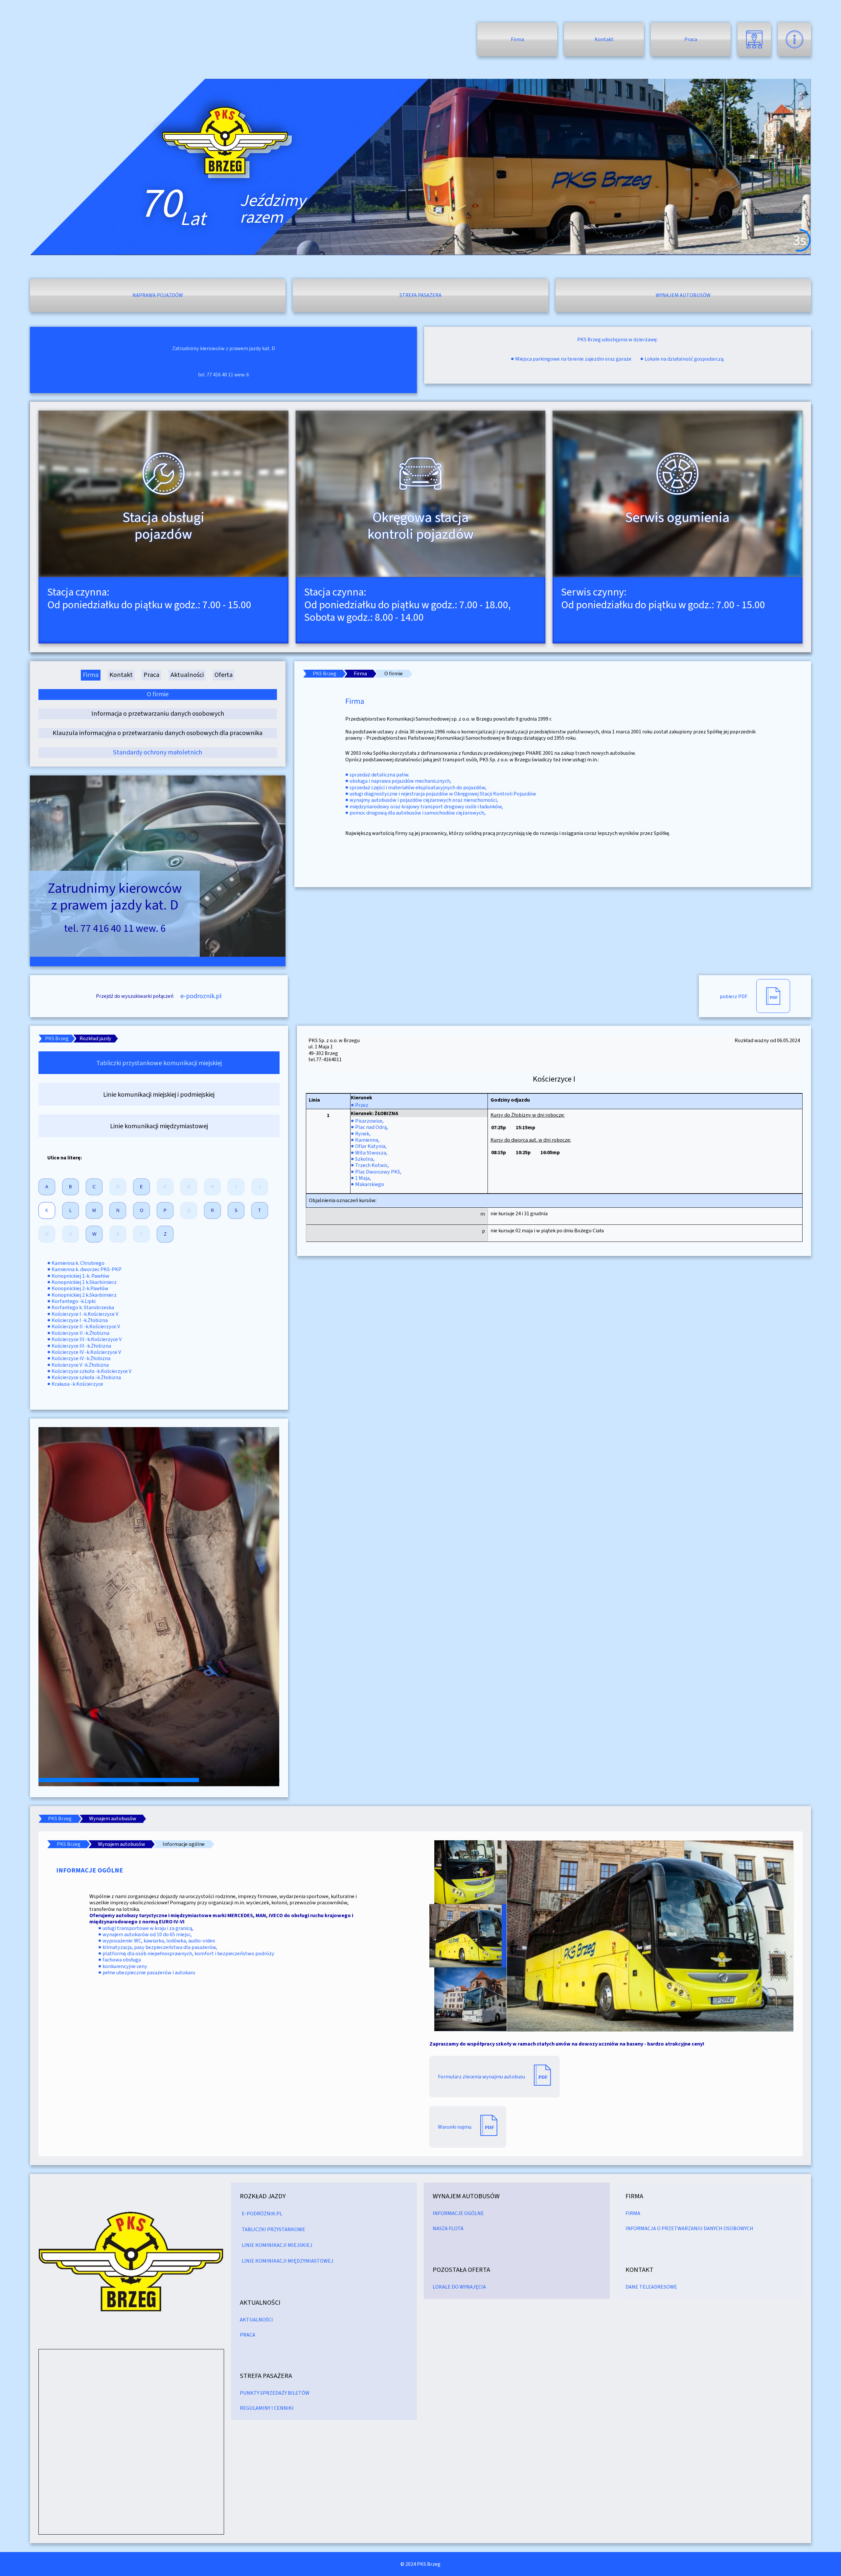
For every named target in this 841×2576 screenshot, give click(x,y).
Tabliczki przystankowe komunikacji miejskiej (159, 1063)
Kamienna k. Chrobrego (78, 1263)
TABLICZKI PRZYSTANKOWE (273, 2229)
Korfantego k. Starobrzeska (83, 1307)
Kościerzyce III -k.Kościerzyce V (87, 1339)
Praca (691, 39)
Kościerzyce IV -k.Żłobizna (81, 1358)
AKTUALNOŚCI (256, 2320)
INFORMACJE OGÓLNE (458, 2213)
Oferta (224, 675)
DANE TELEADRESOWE (651, 2287)
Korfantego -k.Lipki (74, 1301)
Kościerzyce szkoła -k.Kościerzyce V (91, 1371)
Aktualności (187, 675)
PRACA (248, 2335)
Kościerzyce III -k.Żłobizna (81, 1346)
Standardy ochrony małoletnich (158, 752)
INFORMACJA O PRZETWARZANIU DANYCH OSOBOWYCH (689, 2228)
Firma (517, 39)
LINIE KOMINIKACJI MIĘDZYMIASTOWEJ (288, 2261)
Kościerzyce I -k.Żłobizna (80, 1320)
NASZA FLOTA (448, 2228)
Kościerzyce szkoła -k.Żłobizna (86, 1377)
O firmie (158, 694)
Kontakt (604, 39)
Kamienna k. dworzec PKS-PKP (87, 1269)
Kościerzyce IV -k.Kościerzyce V (86, 1352)
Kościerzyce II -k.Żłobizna (80, 1333)
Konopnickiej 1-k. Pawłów (80, 1276)
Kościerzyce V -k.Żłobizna (80, 1365)
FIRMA (633, 2213)
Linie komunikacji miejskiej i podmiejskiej (159, 1095)
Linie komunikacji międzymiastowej (159, 1126)
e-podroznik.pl (201, 996)
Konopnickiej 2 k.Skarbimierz (84, 1295)
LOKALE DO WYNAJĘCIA (459, 2287)
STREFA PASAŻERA (266, 2376)
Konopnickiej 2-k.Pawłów (80, 1288)
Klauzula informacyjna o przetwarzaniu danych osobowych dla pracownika (158, 733)
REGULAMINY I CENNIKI (267, 2408)
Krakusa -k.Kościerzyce (77, 1384)
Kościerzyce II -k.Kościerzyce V (86, 1326)
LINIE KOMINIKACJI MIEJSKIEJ (277, 2245)
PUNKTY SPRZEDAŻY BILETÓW (275, 2393)
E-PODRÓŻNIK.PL (262, 2214)
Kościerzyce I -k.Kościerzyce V (85, 1314)
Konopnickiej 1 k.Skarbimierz (84, 1282)
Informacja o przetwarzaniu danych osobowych (158, 714)
